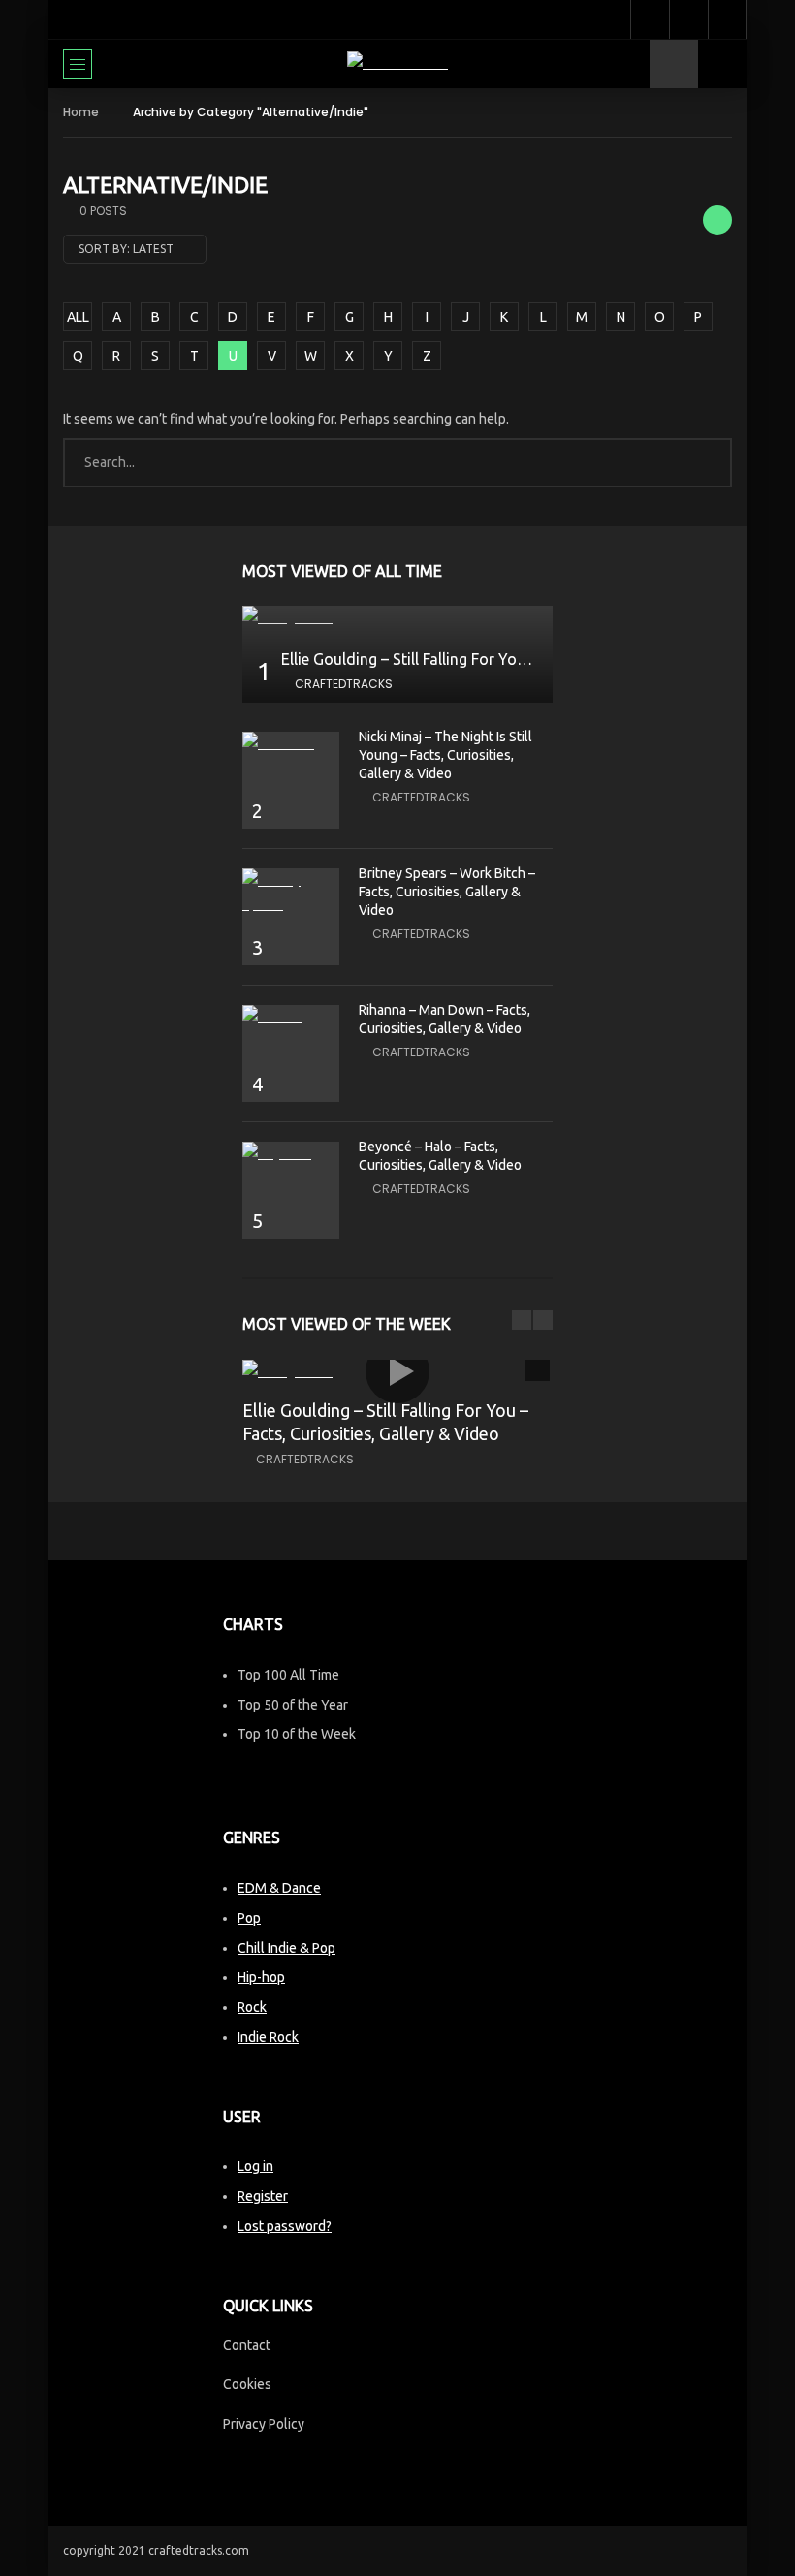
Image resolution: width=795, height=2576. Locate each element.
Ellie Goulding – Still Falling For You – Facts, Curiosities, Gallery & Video (529, 659)
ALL (78, 317)
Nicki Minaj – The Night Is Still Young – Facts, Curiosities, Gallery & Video (445, 755)
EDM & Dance (279, 1888)
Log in (255, 2166)
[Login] (727, 19)
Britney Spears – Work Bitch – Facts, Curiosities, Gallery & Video (447, 892)
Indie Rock (268, 2037)
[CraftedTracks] (397, 63)
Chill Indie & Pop (286, 1948)
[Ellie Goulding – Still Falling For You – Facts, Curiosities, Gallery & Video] (397, 618)
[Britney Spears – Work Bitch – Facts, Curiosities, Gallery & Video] (291, 893)
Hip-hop (261, 1977)
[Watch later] (650, 19)
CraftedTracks (344, 684)
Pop (249, 1918)
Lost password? (285, 2226)
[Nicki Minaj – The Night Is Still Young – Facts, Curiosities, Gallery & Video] (291, 744)
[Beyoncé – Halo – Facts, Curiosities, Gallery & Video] (291, 1154)
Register (263, 2196)
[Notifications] (688, 19)
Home (81, 112)
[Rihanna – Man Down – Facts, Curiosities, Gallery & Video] (291, 1017)
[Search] (722, 64)
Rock (252, 2007)
